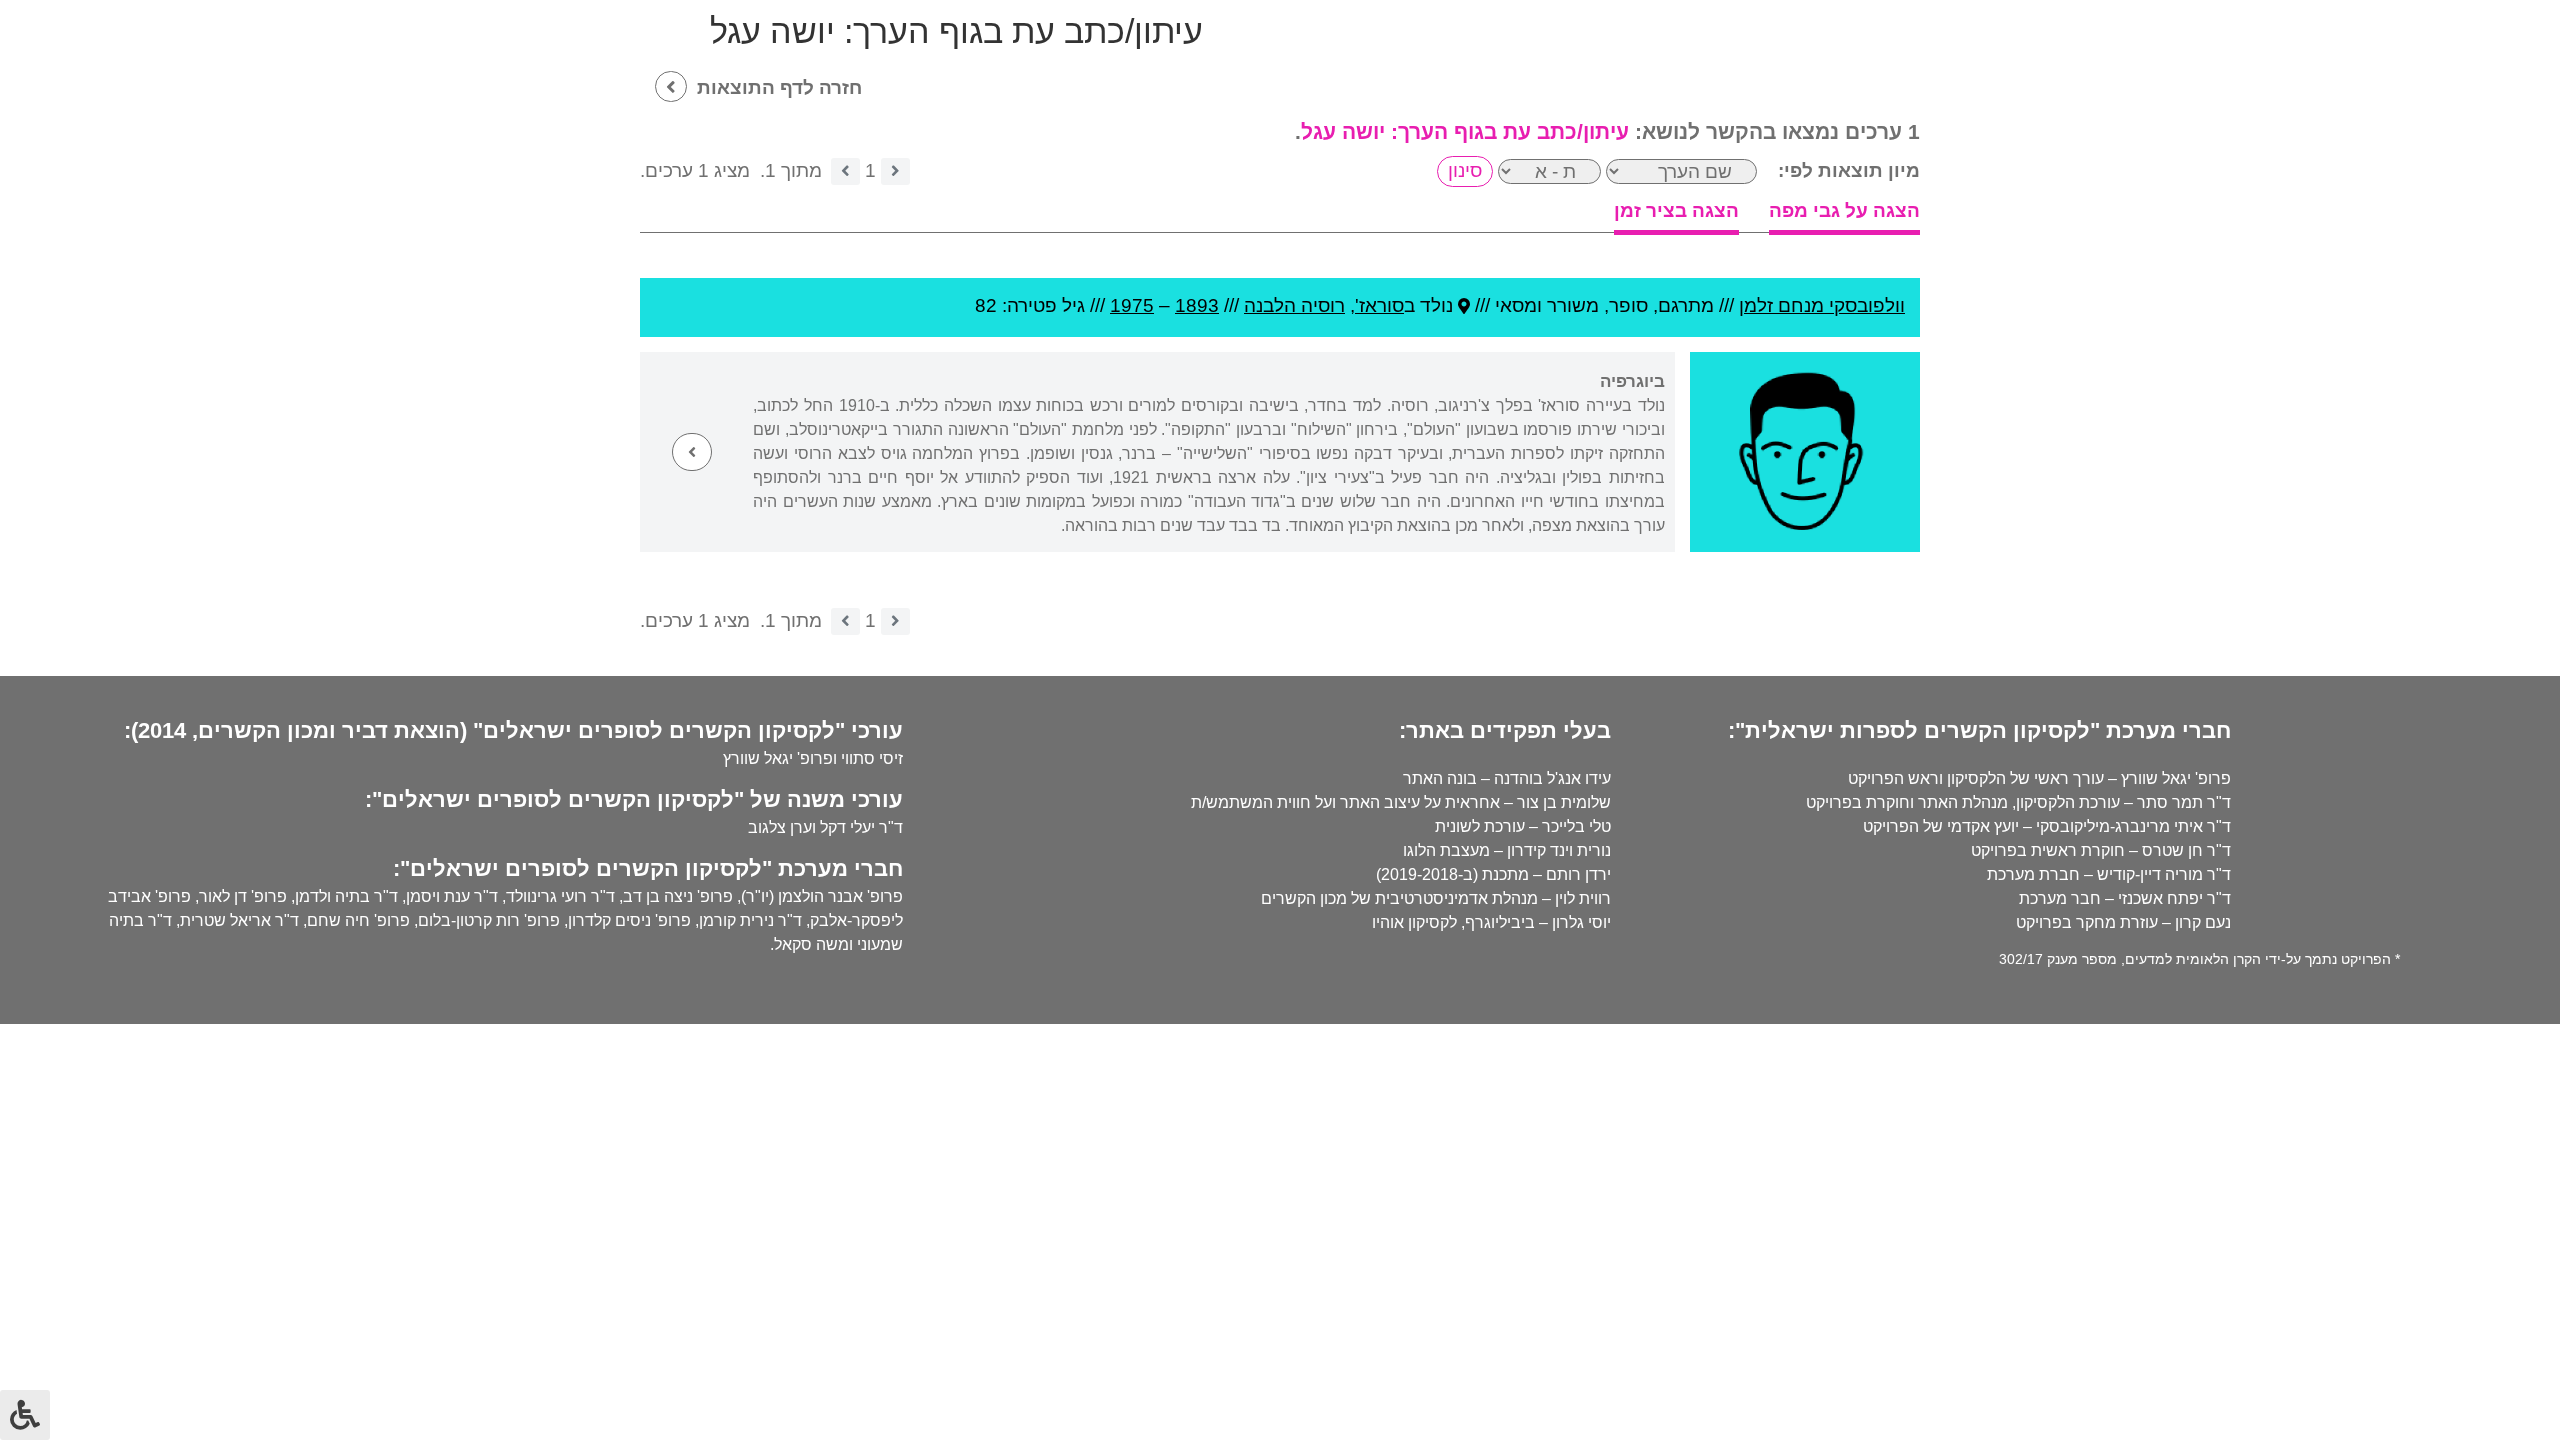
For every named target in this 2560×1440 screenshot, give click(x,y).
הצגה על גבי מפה (1844, 210)
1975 (1132, 305)
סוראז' (1379, 305)
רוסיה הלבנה (1294, 305)
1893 (1197, 305)
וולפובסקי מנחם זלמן (1822, 305)
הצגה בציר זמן (1676, 210)
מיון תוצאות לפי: (1849, 170)
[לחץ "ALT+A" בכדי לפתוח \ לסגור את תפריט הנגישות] (25, 1415)
